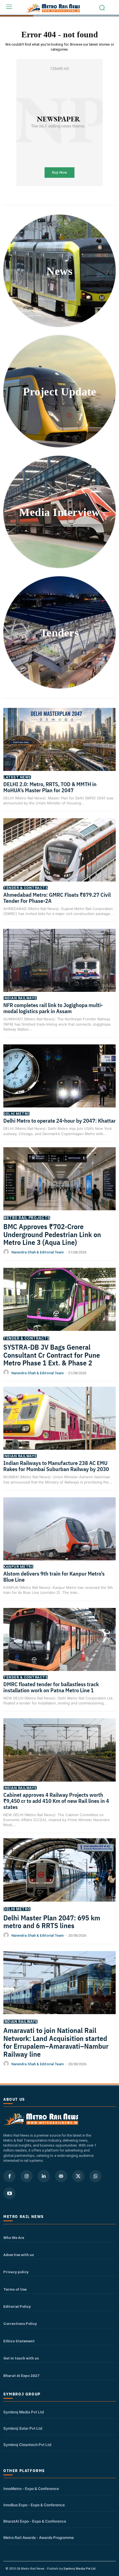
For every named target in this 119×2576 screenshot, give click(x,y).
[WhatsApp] (95, 2176)
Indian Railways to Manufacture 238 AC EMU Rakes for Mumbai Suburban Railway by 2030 (56, 1466)
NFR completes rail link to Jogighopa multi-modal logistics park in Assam (53, 1008)
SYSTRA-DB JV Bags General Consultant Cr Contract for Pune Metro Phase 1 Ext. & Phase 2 (52, 1355)
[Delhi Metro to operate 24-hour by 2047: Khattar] (59, 1084)
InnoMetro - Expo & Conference (31, 2489)
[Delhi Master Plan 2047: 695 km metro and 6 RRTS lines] (59, 1878)
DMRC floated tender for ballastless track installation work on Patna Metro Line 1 (51, 1687)
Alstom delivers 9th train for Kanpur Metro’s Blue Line (54, 1577)
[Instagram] (27, 2176)
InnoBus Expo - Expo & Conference (34, 2505)
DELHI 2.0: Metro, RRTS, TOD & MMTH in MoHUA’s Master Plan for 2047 (50, 787)
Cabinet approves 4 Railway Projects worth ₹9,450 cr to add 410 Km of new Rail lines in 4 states (56, 1801)
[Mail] (61, 2176)
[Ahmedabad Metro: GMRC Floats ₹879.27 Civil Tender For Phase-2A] (59, 857)
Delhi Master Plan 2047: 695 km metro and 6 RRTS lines (52, 1922)
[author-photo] (7, 1252)
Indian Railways (20, 998)
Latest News (17, 777)
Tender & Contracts (26, 888)
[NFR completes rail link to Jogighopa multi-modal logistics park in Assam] (59, 968)
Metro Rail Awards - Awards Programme (39, 2538)
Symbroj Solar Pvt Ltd (23, 2428)
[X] (78, 2176)
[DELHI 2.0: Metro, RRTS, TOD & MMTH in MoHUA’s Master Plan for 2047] (59, 747)
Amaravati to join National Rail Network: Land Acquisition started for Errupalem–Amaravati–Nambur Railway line (56, 2042)
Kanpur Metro (18, 1567)
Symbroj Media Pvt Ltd (24, 2412)
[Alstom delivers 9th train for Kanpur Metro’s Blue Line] (59, 1537)
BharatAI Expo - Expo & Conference (35, 2521)
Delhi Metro (16, 1114)
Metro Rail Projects (27, 1218)
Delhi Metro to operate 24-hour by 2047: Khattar (59, 1121)
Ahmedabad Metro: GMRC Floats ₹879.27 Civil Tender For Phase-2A (57, 898)
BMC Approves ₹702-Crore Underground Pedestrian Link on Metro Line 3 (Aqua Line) (52, 1234)
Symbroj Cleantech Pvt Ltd (27, 2445)
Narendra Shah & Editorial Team (37, 1252)
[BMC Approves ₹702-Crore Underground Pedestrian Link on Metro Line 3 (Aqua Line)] (59, 1187)
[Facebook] (9, 2176)
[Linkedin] (44, 2176)
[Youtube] (9, 2193)
